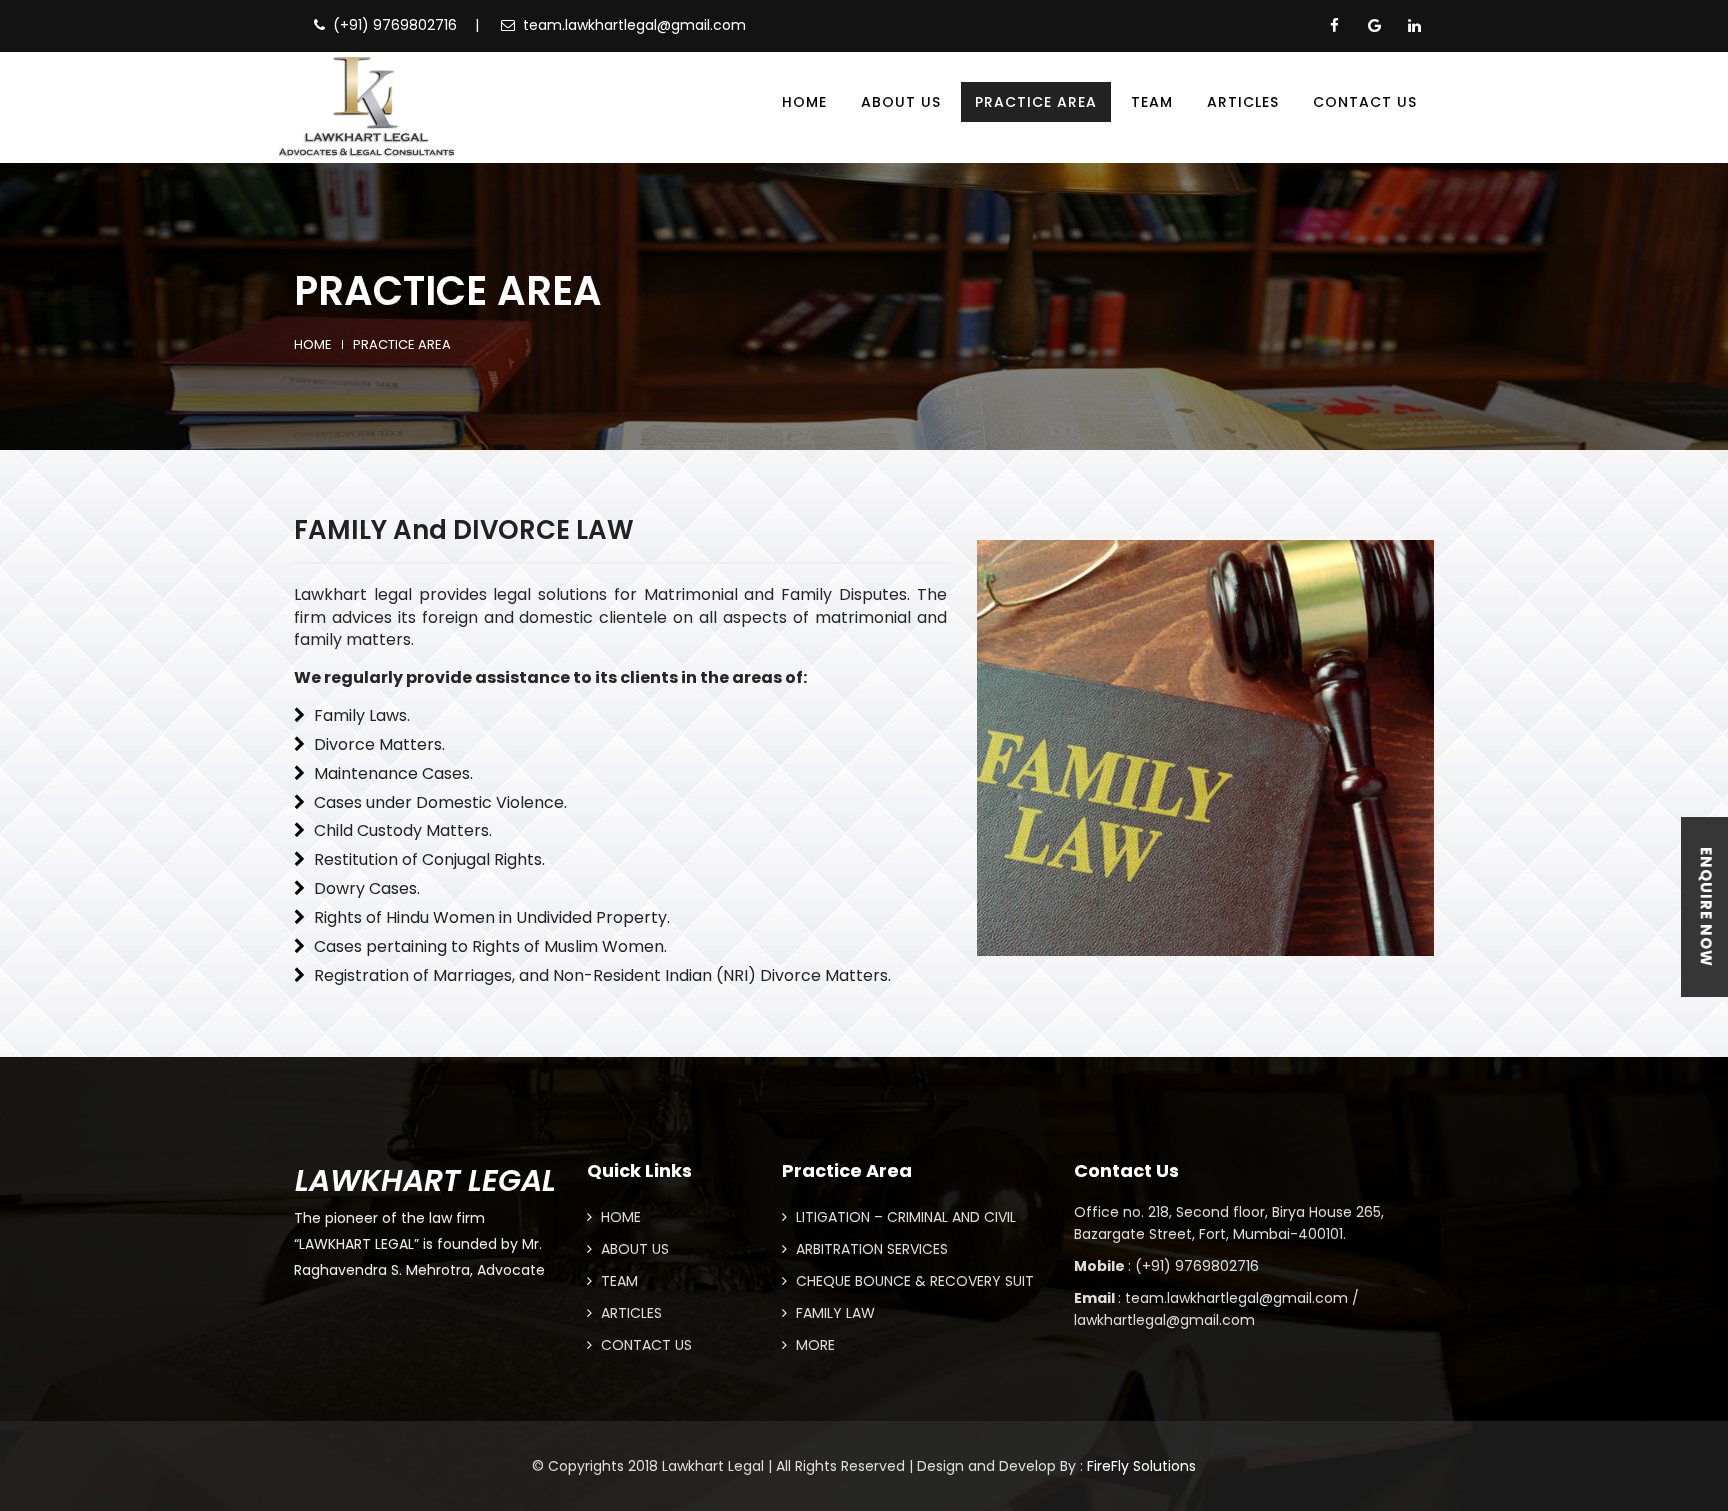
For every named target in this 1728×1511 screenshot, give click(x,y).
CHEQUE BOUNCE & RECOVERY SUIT (913, 1281)
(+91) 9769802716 (395, 25)
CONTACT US (644, 1345)
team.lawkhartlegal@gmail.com (634, 25)
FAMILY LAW (833, 1313)
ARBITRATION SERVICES (870, 1249)
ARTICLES (629, 1313)
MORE (813, 1345)
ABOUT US (633, 1249)
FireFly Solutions (1141, 1466)
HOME (619, 1217)
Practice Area (402, 345)
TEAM (617, 1281)
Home (313, 345)
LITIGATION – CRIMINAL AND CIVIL (904, 1217)
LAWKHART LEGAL (425, 1180)
